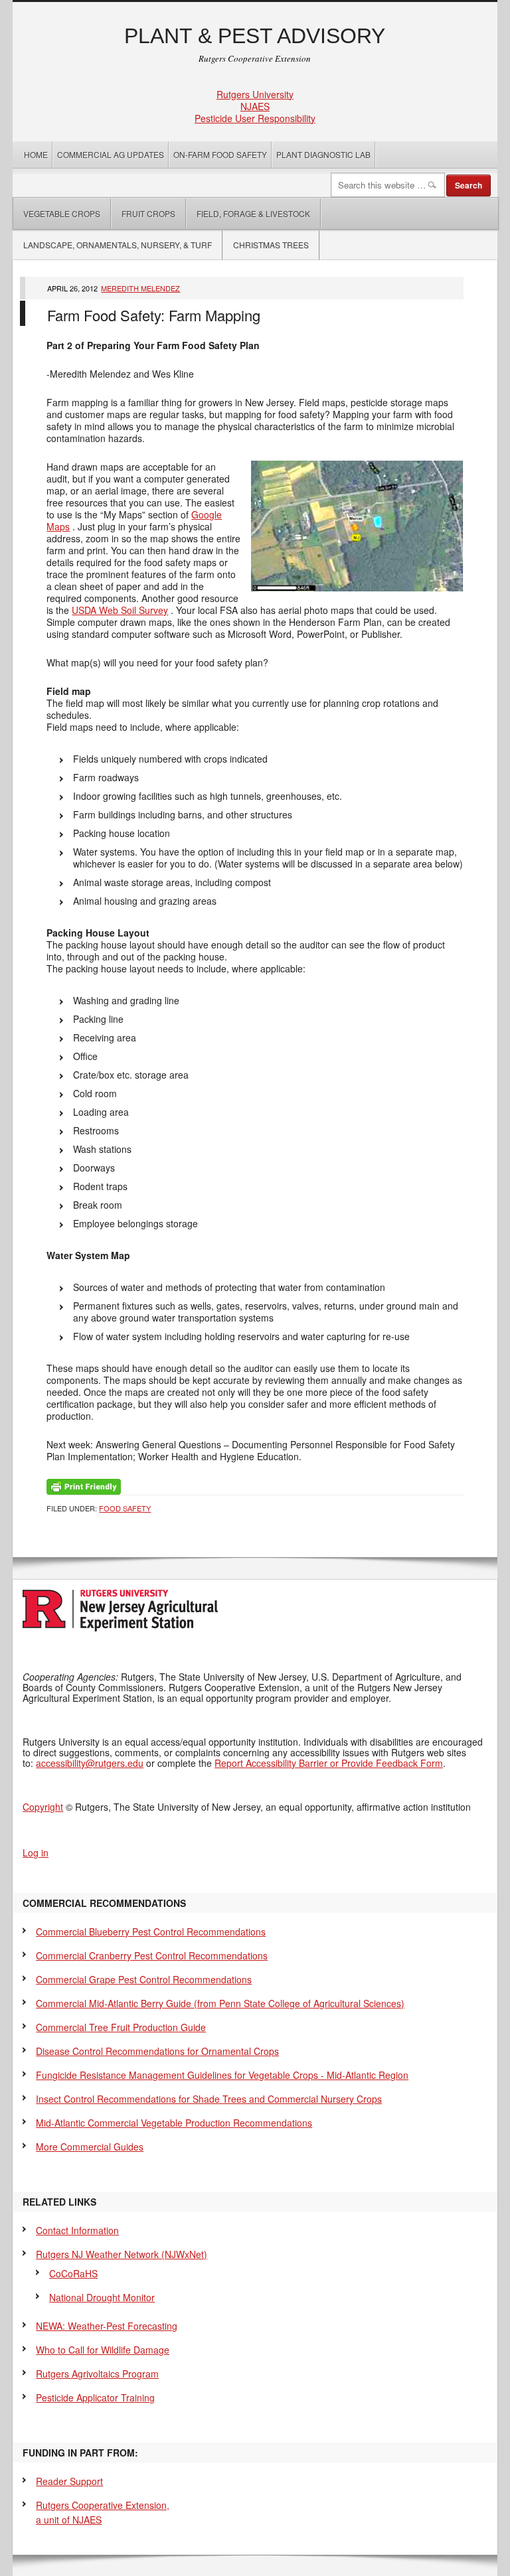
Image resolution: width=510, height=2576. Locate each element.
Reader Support (69, 2481)
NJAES (255, 106)
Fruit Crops (148, 213)
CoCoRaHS (73, 2273)
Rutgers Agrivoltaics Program (97, 2374)
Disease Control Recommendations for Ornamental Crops (157, 2051)
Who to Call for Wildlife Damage (103, 2350)
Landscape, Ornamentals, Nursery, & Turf (118, 245)
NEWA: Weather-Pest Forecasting (107, 2326)
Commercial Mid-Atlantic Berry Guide (220, 2003)
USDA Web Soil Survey (120, 610)
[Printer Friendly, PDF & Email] (84, 1485)
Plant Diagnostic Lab (323, 154)
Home (36, 154)
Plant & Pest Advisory (255, 36)
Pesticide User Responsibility (255, 118)
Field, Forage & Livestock (253, 213)
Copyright (43, 1807)
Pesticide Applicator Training (95, 2397)
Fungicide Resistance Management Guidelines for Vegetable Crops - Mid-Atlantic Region (222, 2075)
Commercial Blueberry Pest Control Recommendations (151, 1932)
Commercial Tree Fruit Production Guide (121, 2027)
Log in (36, 1853)
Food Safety (125, 1508)
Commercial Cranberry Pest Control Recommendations (152, 1955)
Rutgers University (255, 94)
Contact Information (77, 2230)
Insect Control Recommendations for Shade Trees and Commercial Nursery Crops (209, 2099)
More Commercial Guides (90, 2147)
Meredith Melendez (140, 288)
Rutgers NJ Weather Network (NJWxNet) (122, 2254)
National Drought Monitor (102, 2297)
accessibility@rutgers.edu (90, 1763)
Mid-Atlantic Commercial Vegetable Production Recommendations (174, 2123)
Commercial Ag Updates (111, 154)
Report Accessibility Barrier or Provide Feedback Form (329, 1763)
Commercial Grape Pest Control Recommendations (144, 1979)
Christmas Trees (271, 245)
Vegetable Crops (57, 213)
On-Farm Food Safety (220, 154)
